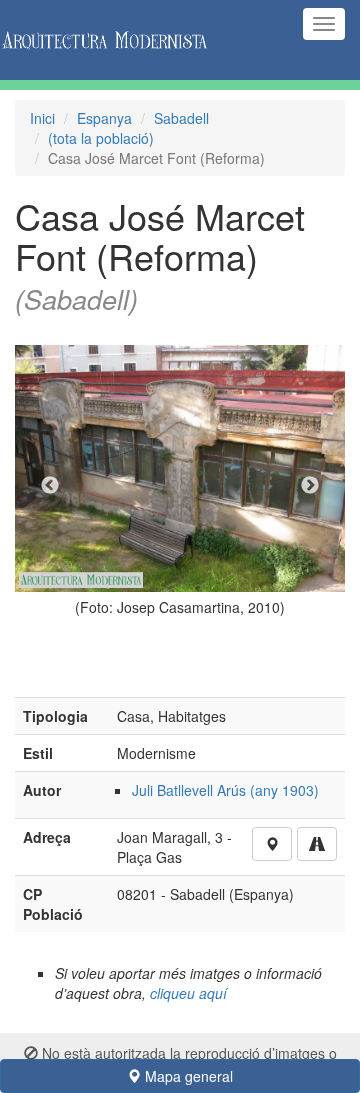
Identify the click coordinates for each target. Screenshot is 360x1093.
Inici (42, 118)
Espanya (104, 118)
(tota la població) (101, 138)
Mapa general (187, 1076)
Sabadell (181, 118)
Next (310, 486)
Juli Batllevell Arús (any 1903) (225, 790)
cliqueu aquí (188, 993)
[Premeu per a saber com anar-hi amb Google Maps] (317, 844)
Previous (50, 486)
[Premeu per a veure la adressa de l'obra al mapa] (272, 844)
